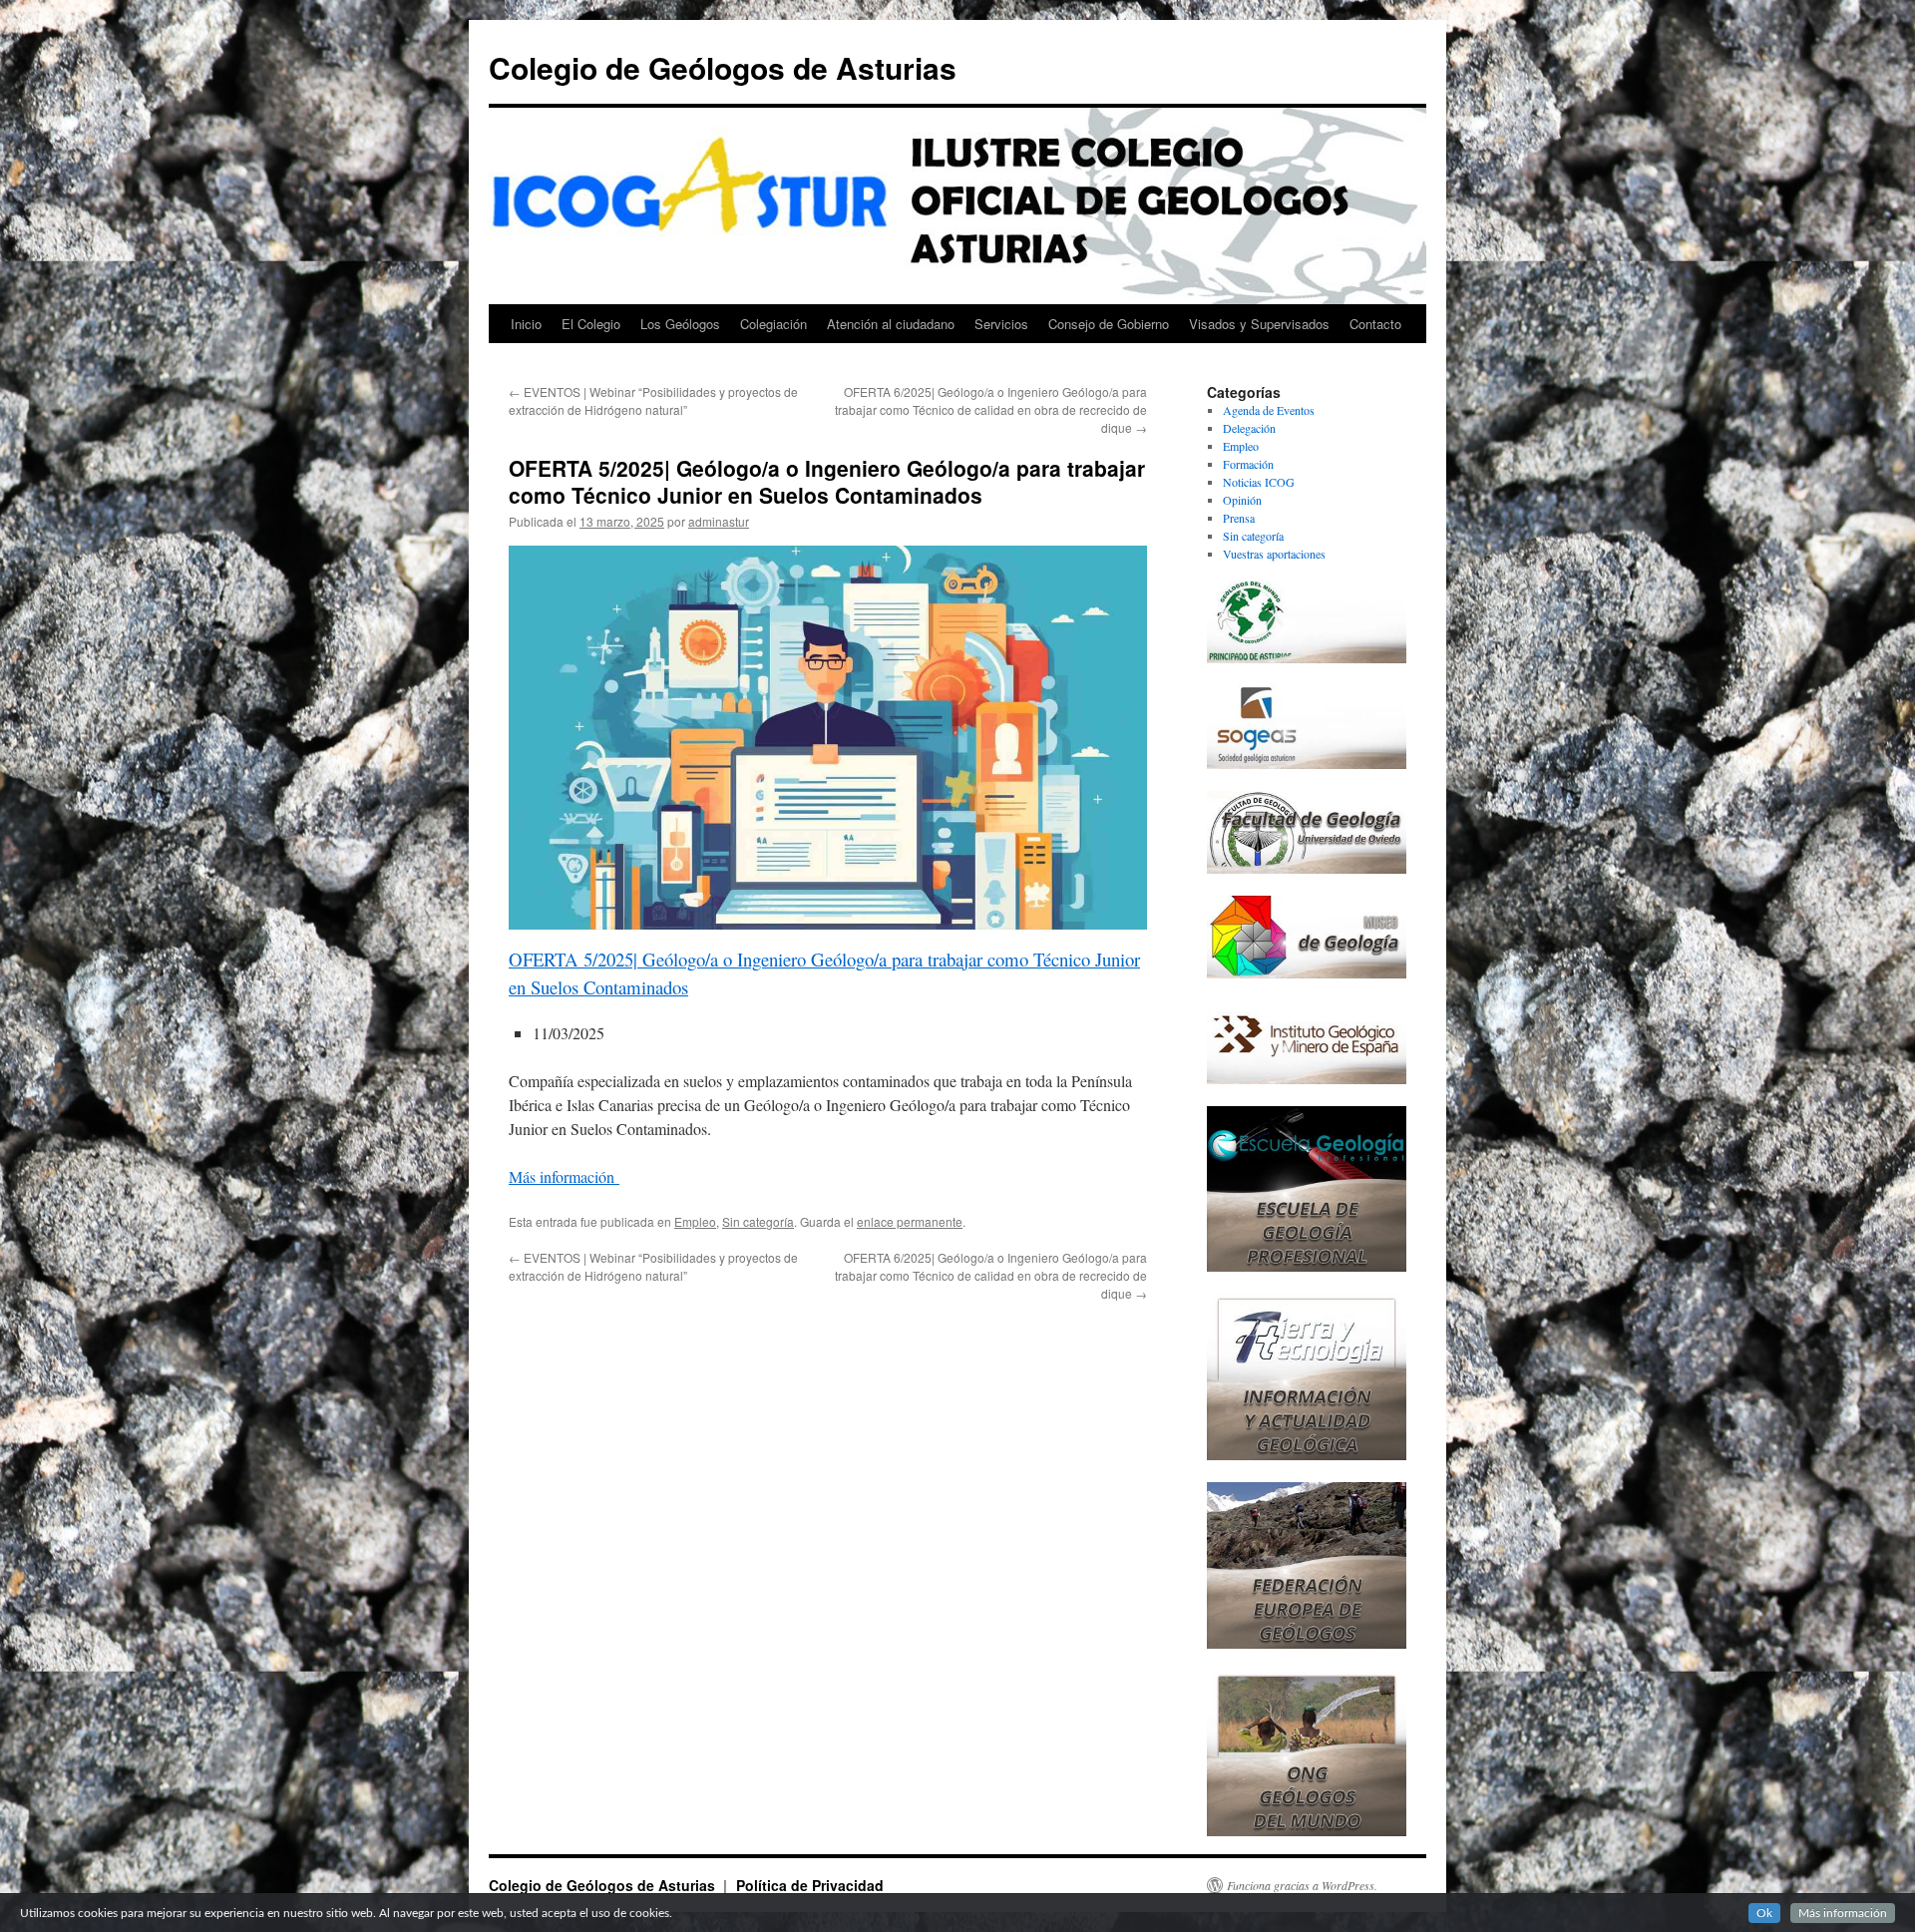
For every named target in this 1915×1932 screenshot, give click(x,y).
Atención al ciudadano (891, 324)
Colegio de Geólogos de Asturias (723, 67)
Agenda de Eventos (1269, 410)
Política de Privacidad (810, 1885)
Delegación (1249, 428)
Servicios (1001, 324)
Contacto (1375, 324)
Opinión (1242, 500)
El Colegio (591, 324)
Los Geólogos (680, 324)
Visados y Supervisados (1259, 324)
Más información (564, 1176)
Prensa (1239, 518)
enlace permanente (910, 1221)
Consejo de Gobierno (1109, 324)
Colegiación (773, 324)
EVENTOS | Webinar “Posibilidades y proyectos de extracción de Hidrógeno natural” (653, 400)
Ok (1764, 1913)
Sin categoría (758, 1221)
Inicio (526, 324)
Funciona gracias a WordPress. (1302, 1885)
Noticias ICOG (1259, 482)
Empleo (695, 1221)
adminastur (719, 521)
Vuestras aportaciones (1274, 554)
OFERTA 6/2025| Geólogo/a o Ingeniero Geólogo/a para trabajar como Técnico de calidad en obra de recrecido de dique (991, 409)
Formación (1248, 464)
